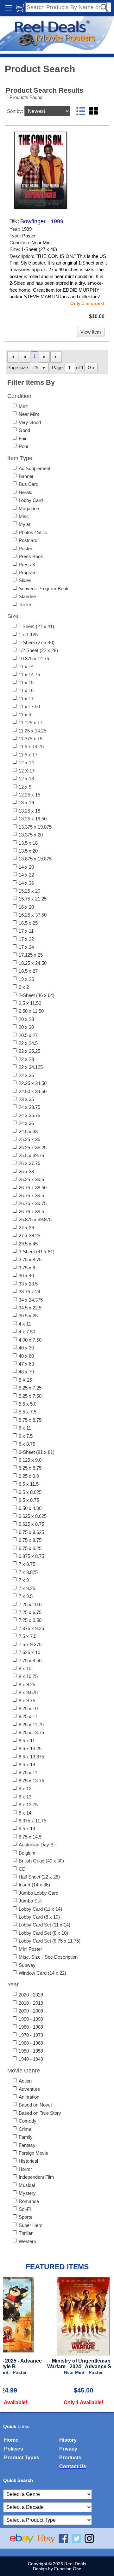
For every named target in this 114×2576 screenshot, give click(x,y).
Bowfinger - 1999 (42, 221)
